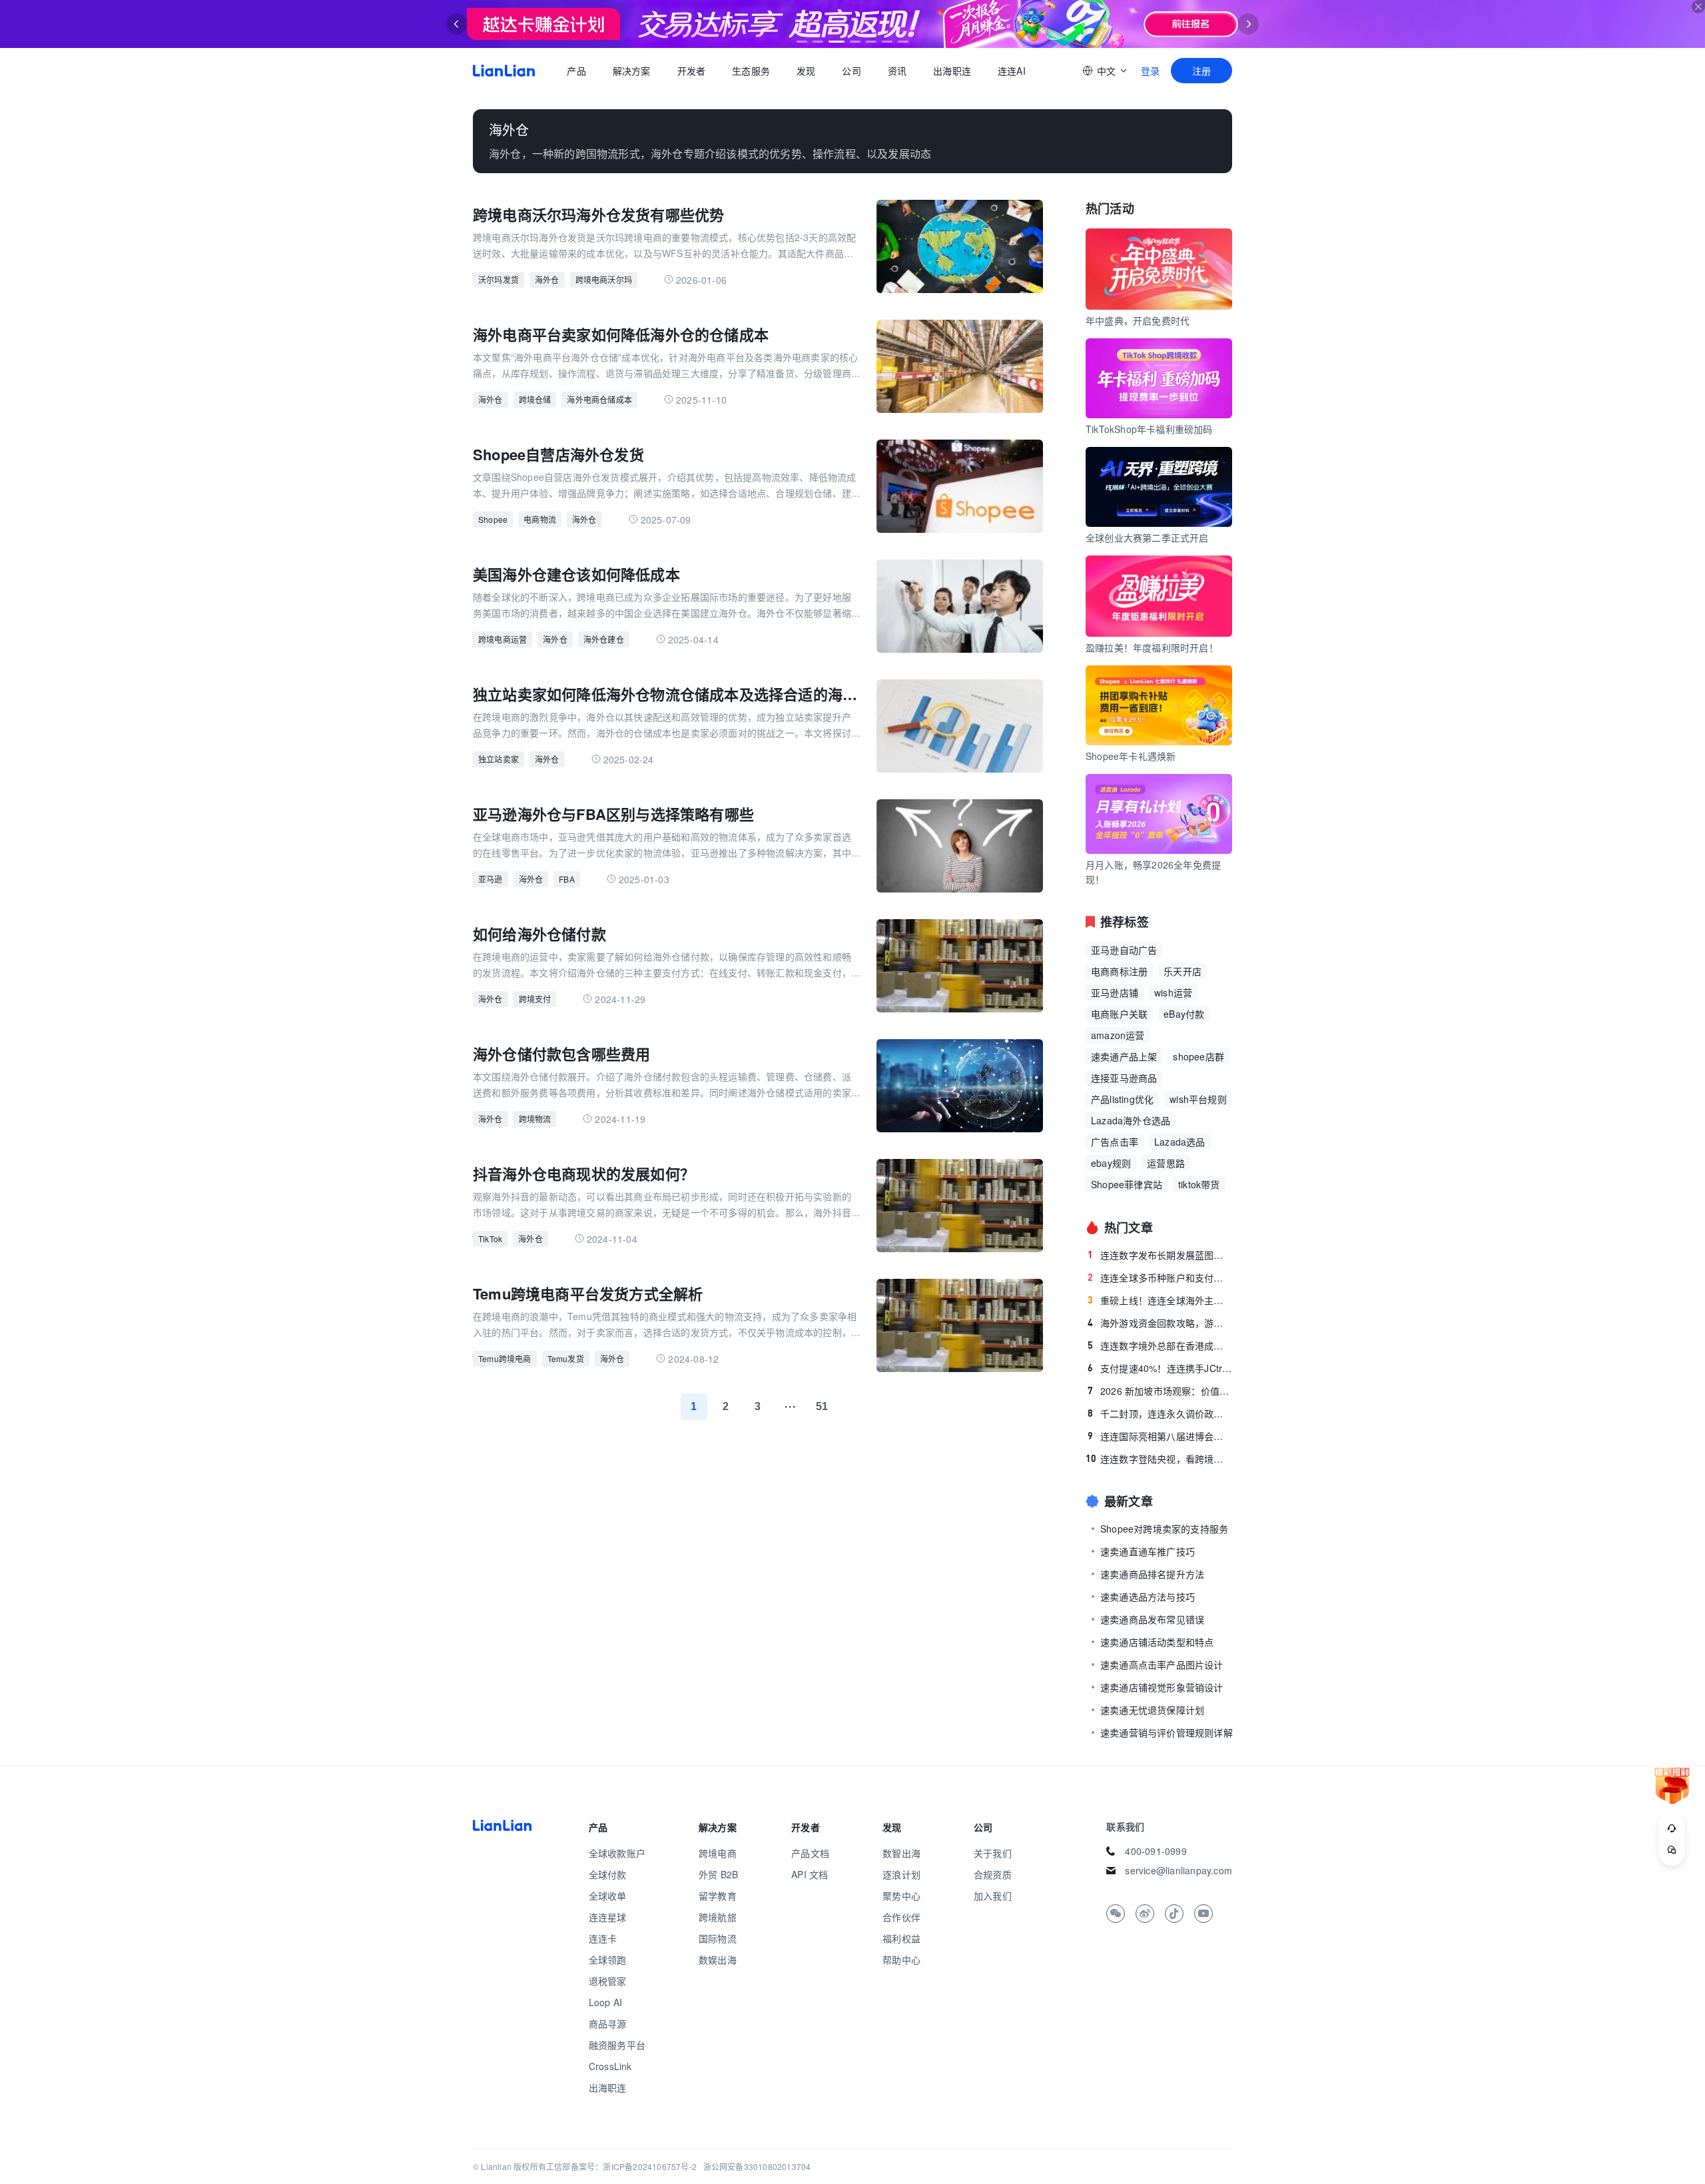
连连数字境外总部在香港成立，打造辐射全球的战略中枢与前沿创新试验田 (1160, 1345)
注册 (1201, 71)
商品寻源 (608, 2023)
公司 (851, 71)
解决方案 (631, 71)
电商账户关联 (1119, 1014)
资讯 (897, 71)
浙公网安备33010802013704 (757, 2166)
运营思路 (1166, 1163)
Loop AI (605, 2002)
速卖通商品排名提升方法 (1152, 1574)
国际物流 (718, 1938)
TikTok (490, 1239)
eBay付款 (1184, 1014)
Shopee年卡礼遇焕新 (1131, 756)
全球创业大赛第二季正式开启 (1147, 538)
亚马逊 (491, 879)
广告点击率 (1115, 1142)
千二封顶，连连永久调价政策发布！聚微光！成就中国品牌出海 (1160, 1413)
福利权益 (901, 1938)
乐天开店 (1183, 971)
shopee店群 (1198, 1056)
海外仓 (547, 279)
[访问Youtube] (1203, 1914)
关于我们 (993, 1853)
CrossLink (610, 2066)
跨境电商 (718, 1853)
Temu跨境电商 (505, 1358)
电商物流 (540, 519)
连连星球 (608, 1917)
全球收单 (608, 1896)
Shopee (493, 519)
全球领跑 (608, 1960)
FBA (567, 879)
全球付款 (608, 1874)
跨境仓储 (535, 399)
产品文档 (810, 1853)
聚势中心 (901, 1896)
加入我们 (993, 1896)
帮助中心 (901, 1960)
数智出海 (901, 1853)
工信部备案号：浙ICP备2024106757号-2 (621, 2166)
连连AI (1012, 71)
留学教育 (718, 1896)
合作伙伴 (901, 1917)
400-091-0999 (1156, 1851)
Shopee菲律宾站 (1127, 1184)
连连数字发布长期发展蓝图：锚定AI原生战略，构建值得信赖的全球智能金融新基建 (1160, 1255)
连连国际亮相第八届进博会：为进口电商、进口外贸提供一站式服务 (1160, 1436)
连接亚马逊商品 (1124, 1078)
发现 (806, 71)
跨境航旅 (718, 1917)
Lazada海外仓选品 (1131, 1120)
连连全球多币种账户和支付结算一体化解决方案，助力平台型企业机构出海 (1160, 1277)
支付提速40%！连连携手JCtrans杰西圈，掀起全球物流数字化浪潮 (1160, 1368)
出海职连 (952, 71)
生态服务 (751, 71)
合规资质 (993, 1874)
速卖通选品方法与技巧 (1148, 1597)
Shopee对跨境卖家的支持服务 (1164, 1529)
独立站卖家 (499, 759)
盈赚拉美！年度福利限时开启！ (1152, 647)
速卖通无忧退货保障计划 (1152, 1710)
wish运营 (1173, 992)
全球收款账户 (617, 1853)
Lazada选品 (1180, 1142)
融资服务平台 (617, 2045)
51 (822, 1406)
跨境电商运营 (503, 639)
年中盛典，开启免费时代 (1138, 320)
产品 (576, 71)
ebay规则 (1111, 1163)
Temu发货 (566, 1358)
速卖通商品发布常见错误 (1152, 1619)
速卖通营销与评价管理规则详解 (1167, 1732)
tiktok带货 (1199, 1184)
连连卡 (603, 1938)
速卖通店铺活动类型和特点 (1157, 1642)
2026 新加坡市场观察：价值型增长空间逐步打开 (1160, 1391)
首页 (504, 71)
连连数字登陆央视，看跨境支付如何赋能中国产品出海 (1159, 1459)
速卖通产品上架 (1124, 1056)
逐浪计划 (901, 1874)
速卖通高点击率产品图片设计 (1162, 1664)
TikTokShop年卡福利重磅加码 (1149, 429)
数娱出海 (718, 1960)
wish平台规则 (1198, 1099)
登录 (1150, 71)
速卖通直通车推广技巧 (1148, 1551)
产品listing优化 (1122, 1099)
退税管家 (608, 1981)
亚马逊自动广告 (1124, 950)
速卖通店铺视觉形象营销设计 (1162, 1687)
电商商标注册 (1119, 971)
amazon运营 (1118, 1035)
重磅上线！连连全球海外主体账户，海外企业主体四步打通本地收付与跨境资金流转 (1160, 1300)
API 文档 (810, 1874)
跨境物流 (535, 1119)
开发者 (691, 71)
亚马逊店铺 (1115, 992)
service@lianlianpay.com (1179, 1870)
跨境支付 (535, 999)
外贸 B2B (718, 1874)
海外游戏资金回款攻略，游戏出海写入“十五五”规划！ (1160, 1323)
